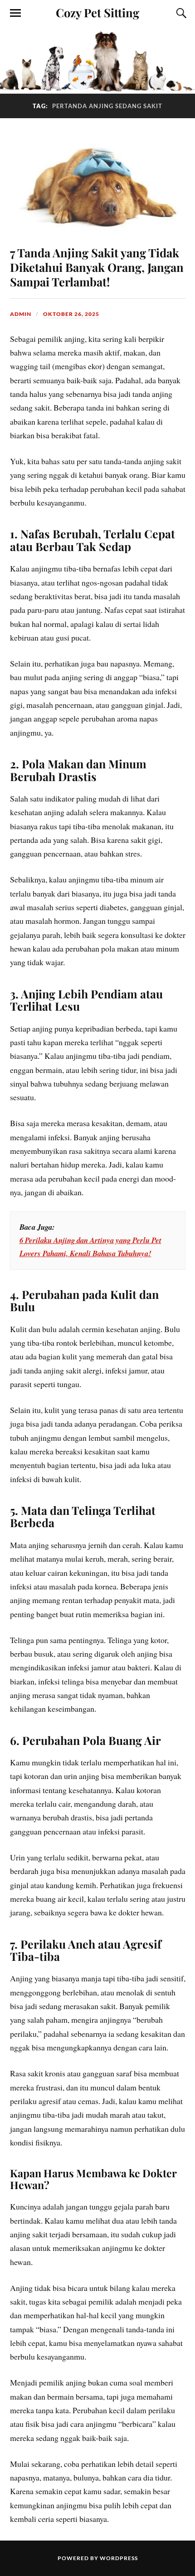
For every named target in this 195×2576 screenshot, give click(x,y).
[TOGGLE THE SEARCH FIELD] (180, 13)
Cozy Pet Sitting (97, 12)
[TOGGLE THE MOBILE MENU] (15, 13)
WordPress (119, 2558)
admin (21, 314)
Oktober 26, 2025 (71, 314)
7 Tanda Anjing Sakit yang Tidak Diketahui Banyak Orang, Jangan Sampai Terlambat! (97, 267)
